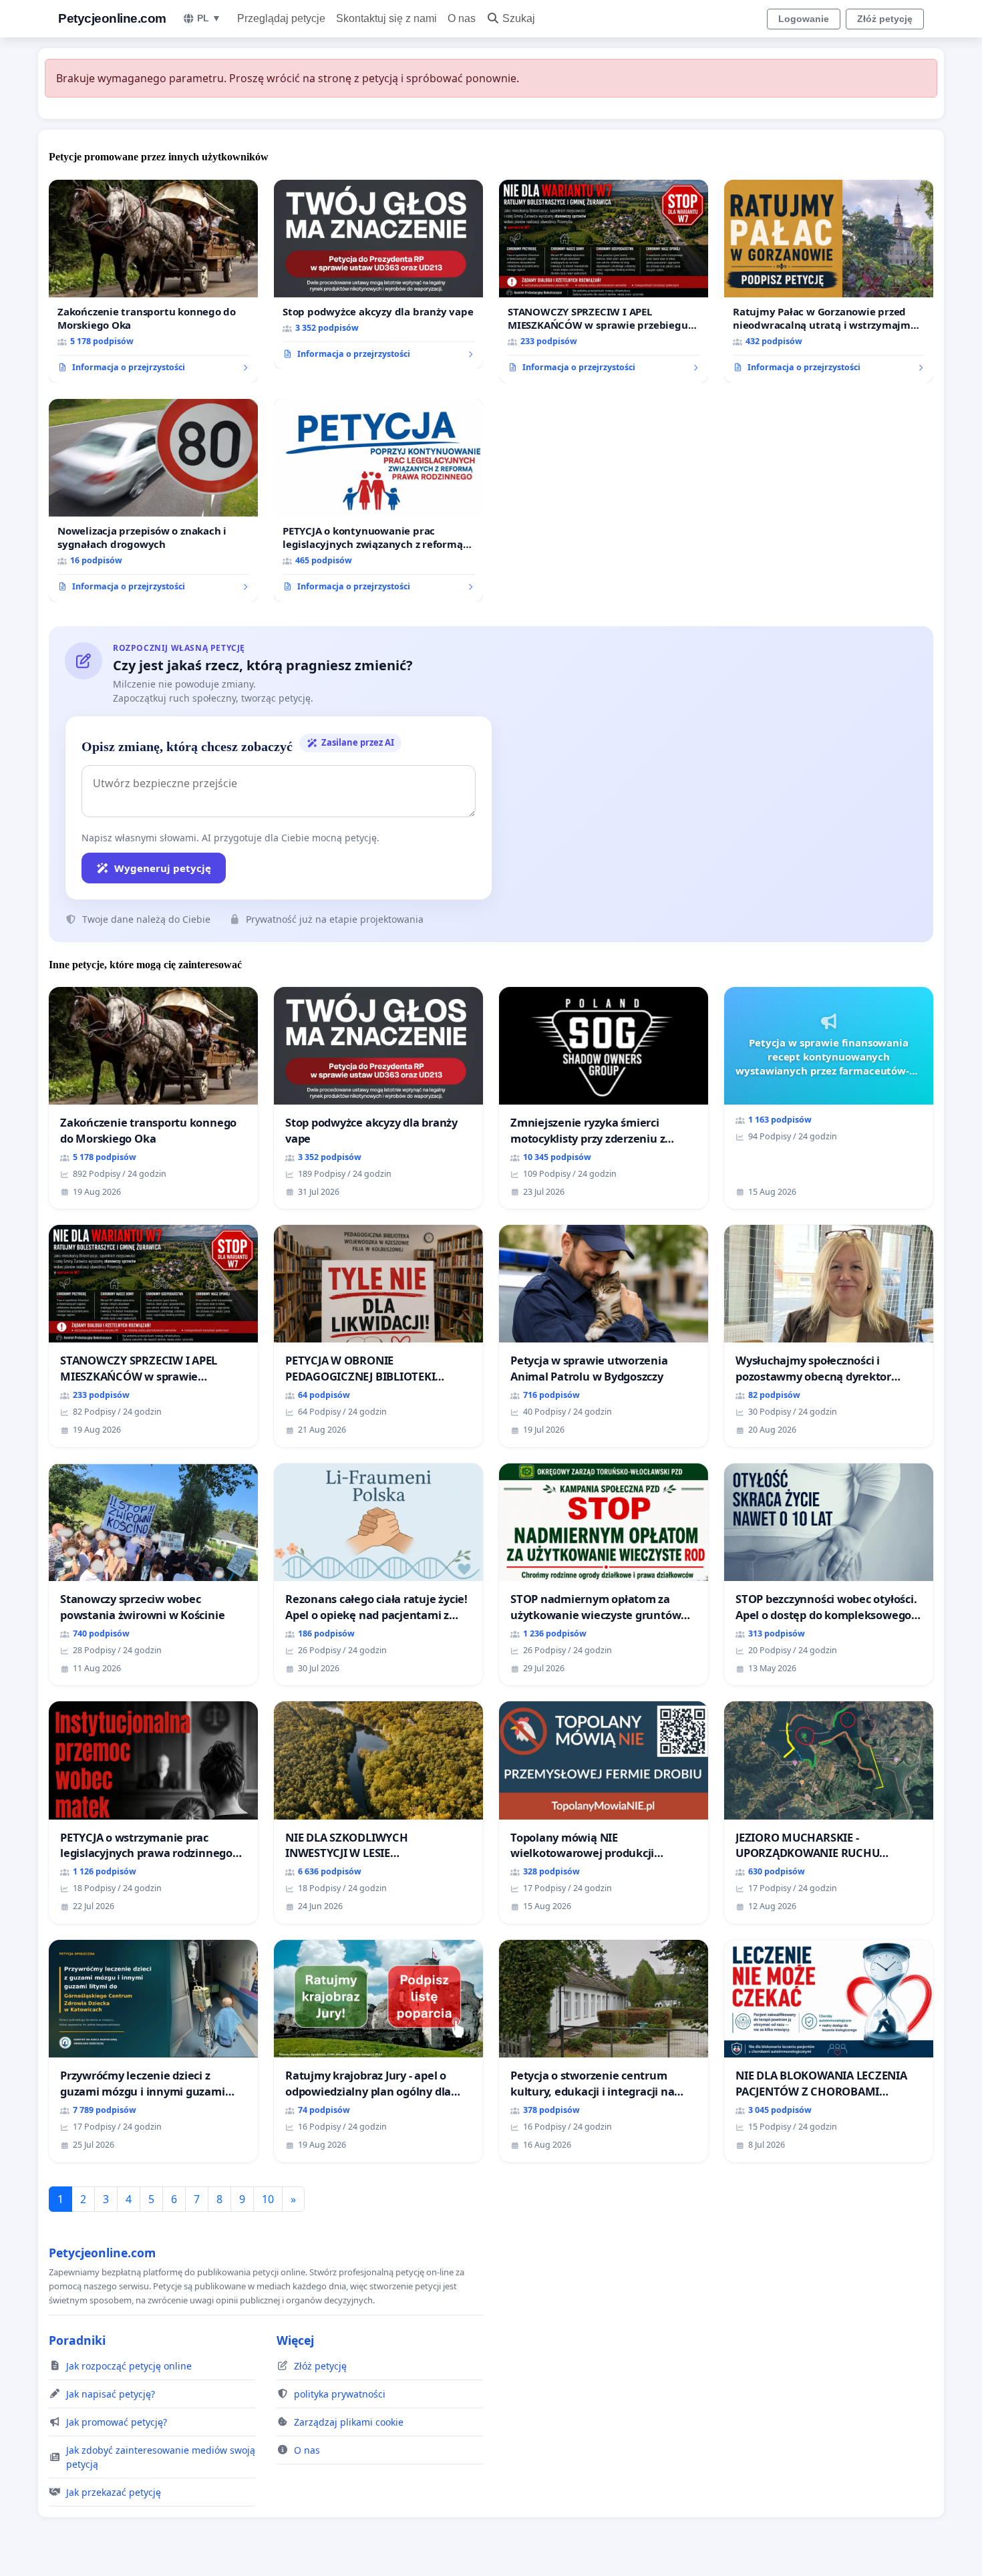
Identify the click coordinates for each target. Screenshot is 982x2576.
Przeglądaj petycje (281, 18)
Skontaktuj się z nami (386, 18)
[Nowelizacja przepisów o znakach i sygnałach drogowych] (153, 500)
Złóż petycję (885, 19)
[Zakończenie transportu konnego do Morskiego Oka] (153, 281)
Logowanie (804, 19)
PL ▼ (209, 18)
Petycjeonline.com (112, 18)
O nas (462, 18)
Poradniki (77, 2340)
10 (268, 2199)
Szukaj (519, 18)
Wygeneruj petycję (163, 868)
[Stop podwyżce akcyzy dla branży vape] (378, 275)
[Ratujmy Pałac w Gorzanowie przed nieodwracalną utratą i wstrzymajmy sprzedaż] (829, 281)
